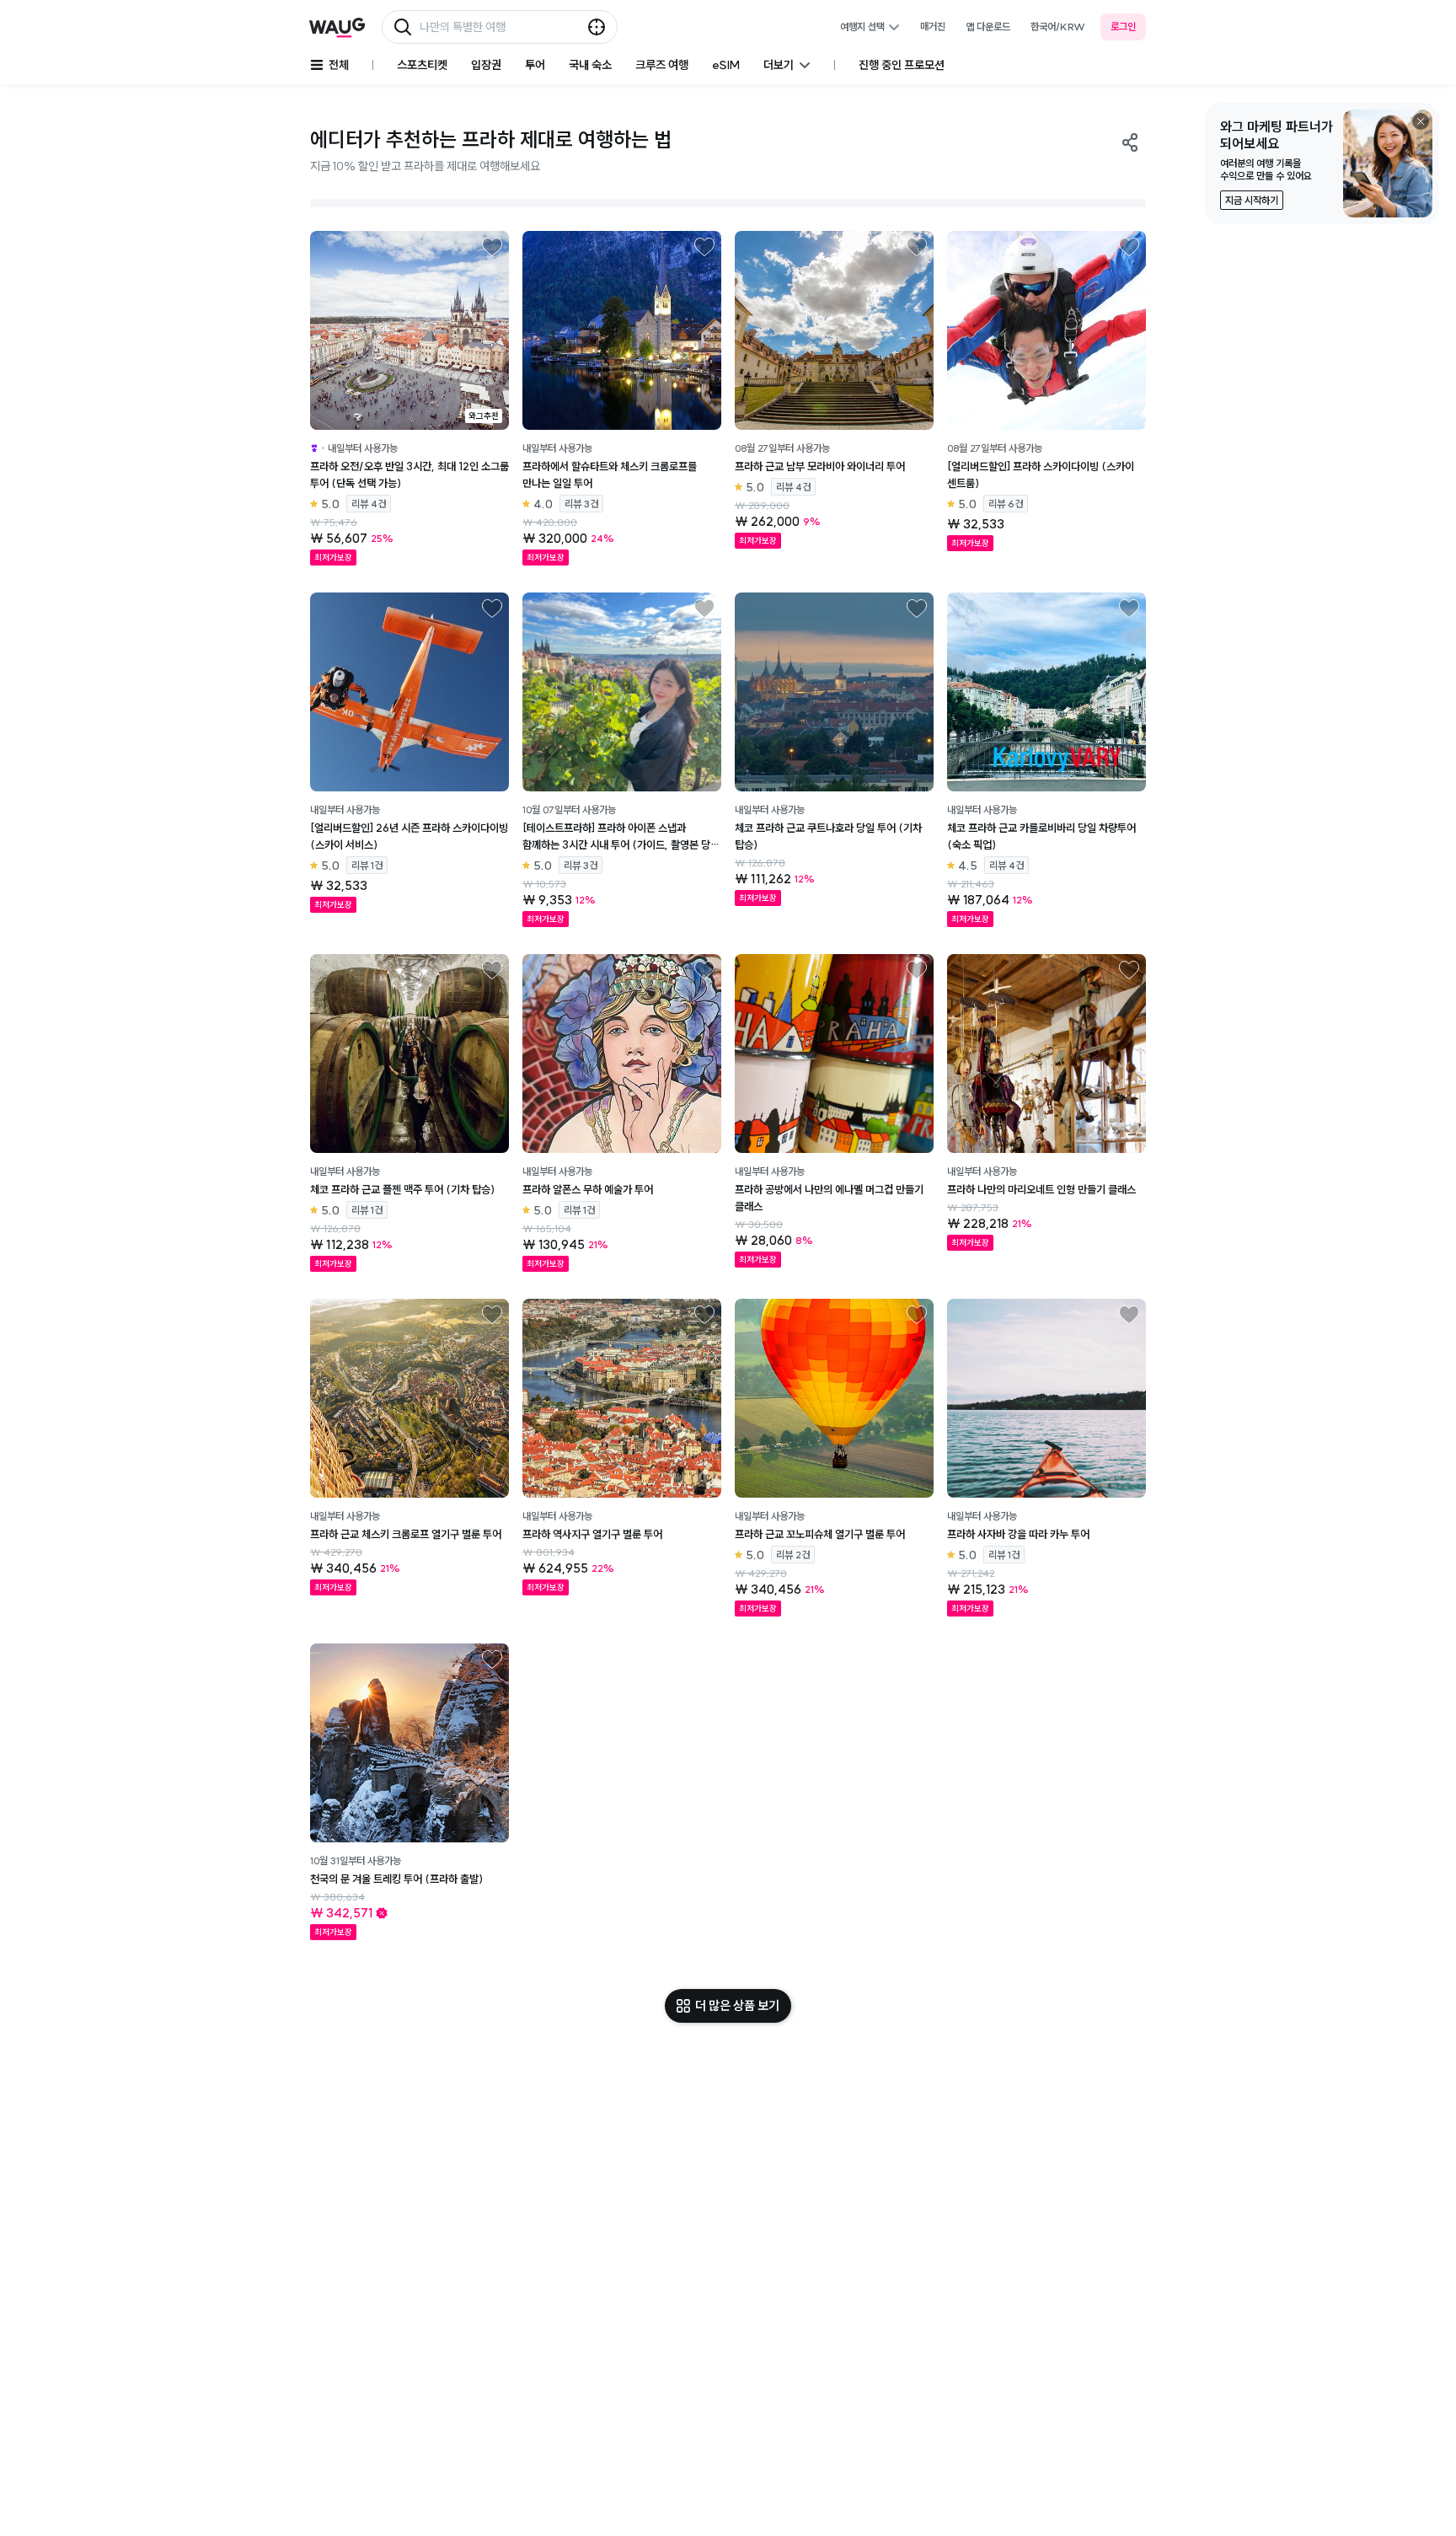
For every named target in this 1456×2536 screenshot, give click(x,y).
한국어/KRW (1058, 27)
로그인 (1123, 27)
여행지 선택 (862, 27)
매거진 (933, 27)
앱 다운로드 (988, 27)
